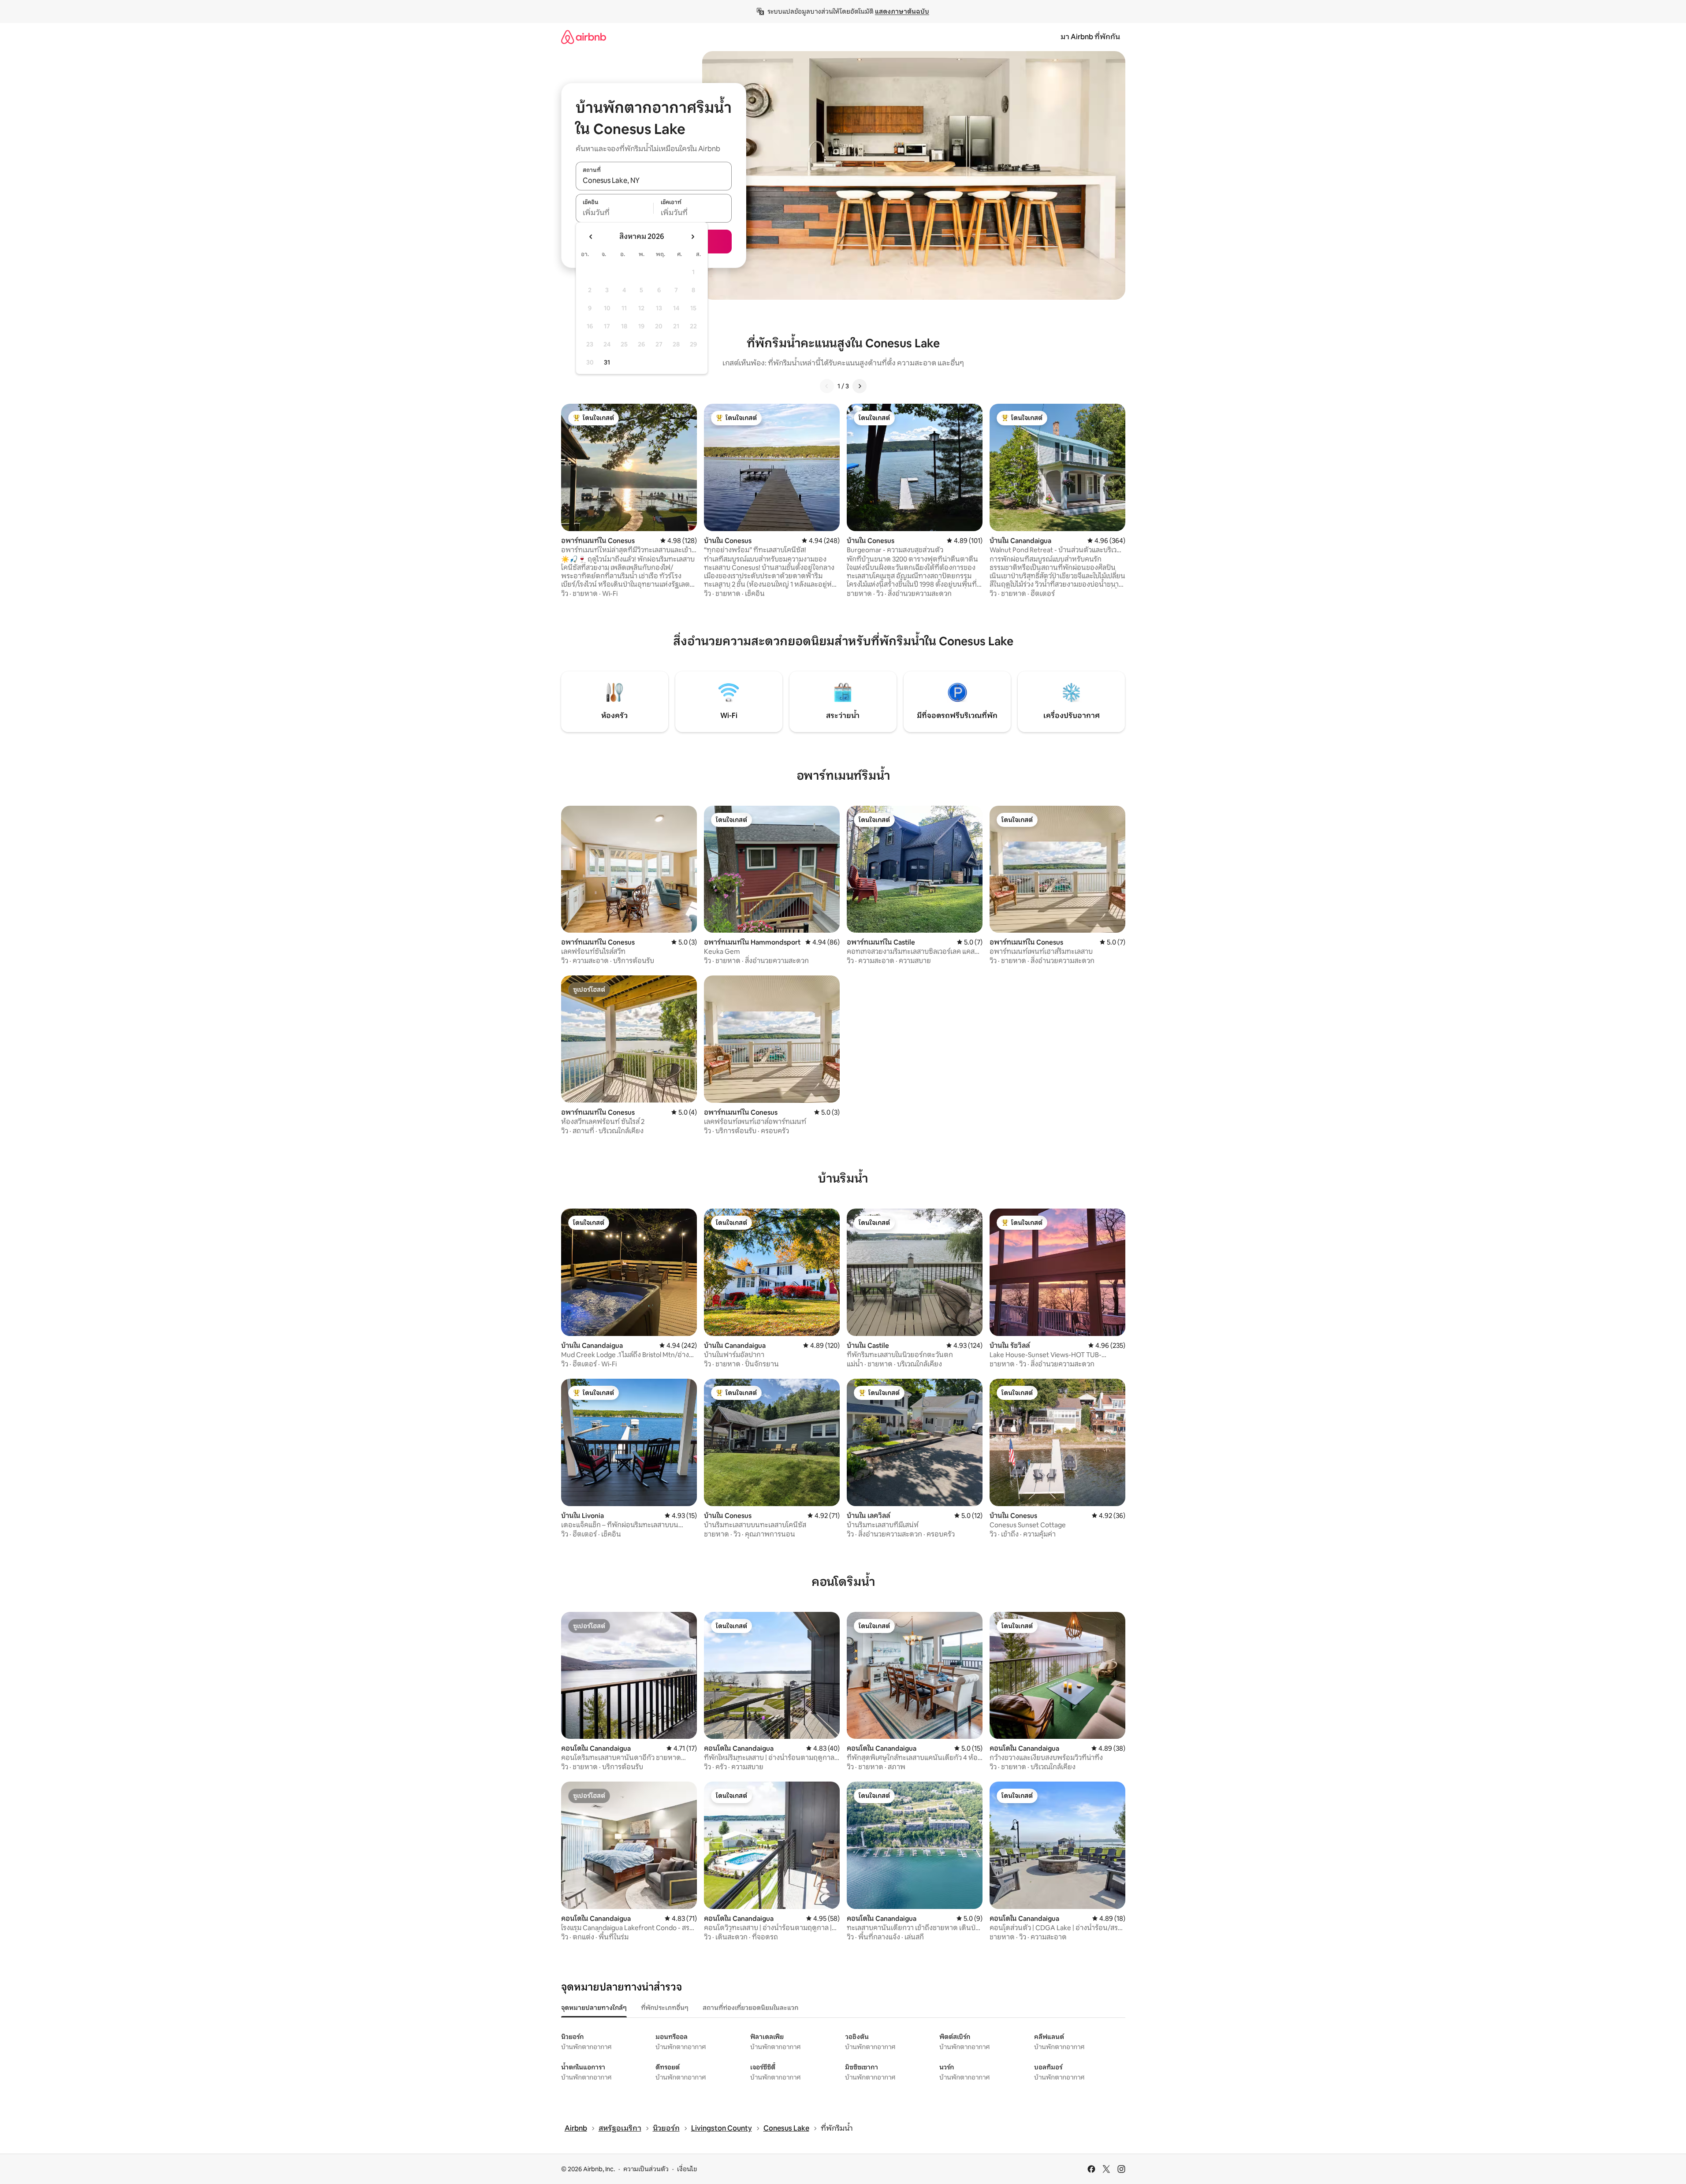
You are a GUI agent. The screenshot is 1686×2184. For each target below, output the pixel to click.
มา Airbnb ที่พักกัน (1090, 37)
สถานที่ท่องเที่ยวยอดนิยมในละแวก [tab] (750, 2008)
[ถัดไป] (860, 386)
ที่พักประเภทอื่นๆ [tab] (665, 2008)
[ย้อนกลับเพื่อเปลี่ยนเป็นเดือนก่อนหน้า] (591, 237)
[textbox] (615, 213)
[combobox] (654, 181)
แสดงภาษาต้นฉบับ (902, 11)
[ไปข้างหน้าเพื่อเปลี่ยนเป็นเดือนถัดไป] (692, 237)
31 (607, 362)
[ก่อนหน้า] (827, 386)
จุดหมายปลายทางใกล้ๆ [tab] (594, 2008)
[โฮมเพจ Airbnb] (584, 37)
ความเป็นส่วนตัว (646, 2169)
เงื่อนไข (687, 2169)
